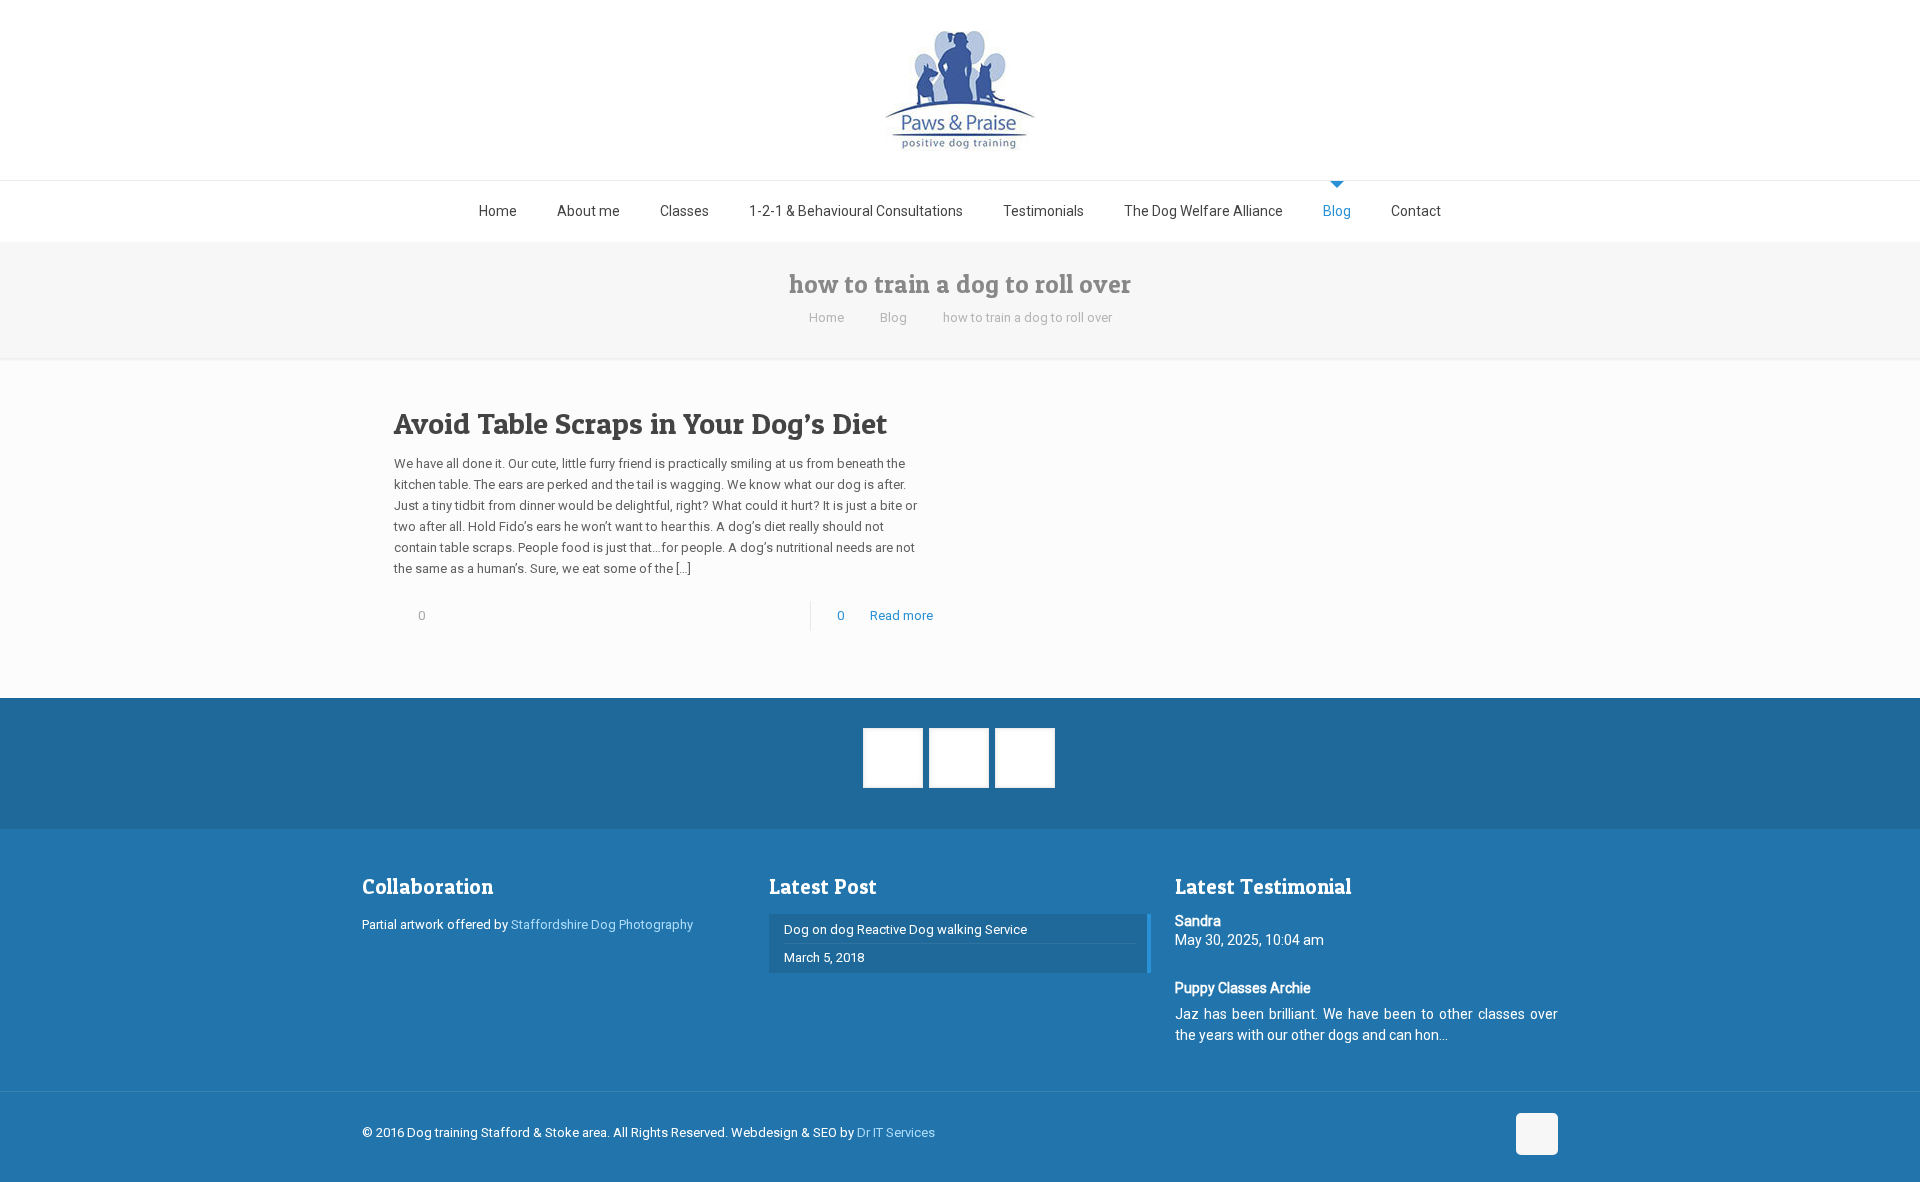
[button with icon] (893, 758)
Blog (893, 317)
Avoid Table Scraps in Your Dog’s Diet (640, 423)
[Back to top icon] (1537, 1134)
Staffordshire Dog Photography (602, 924)
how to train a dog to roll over (1027, 317)
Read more (901, 615)
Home (826, 317)
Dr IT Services (896, 1132)
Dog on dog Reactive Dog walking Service (905, 929)
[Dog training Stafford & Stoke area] (960, 90)
